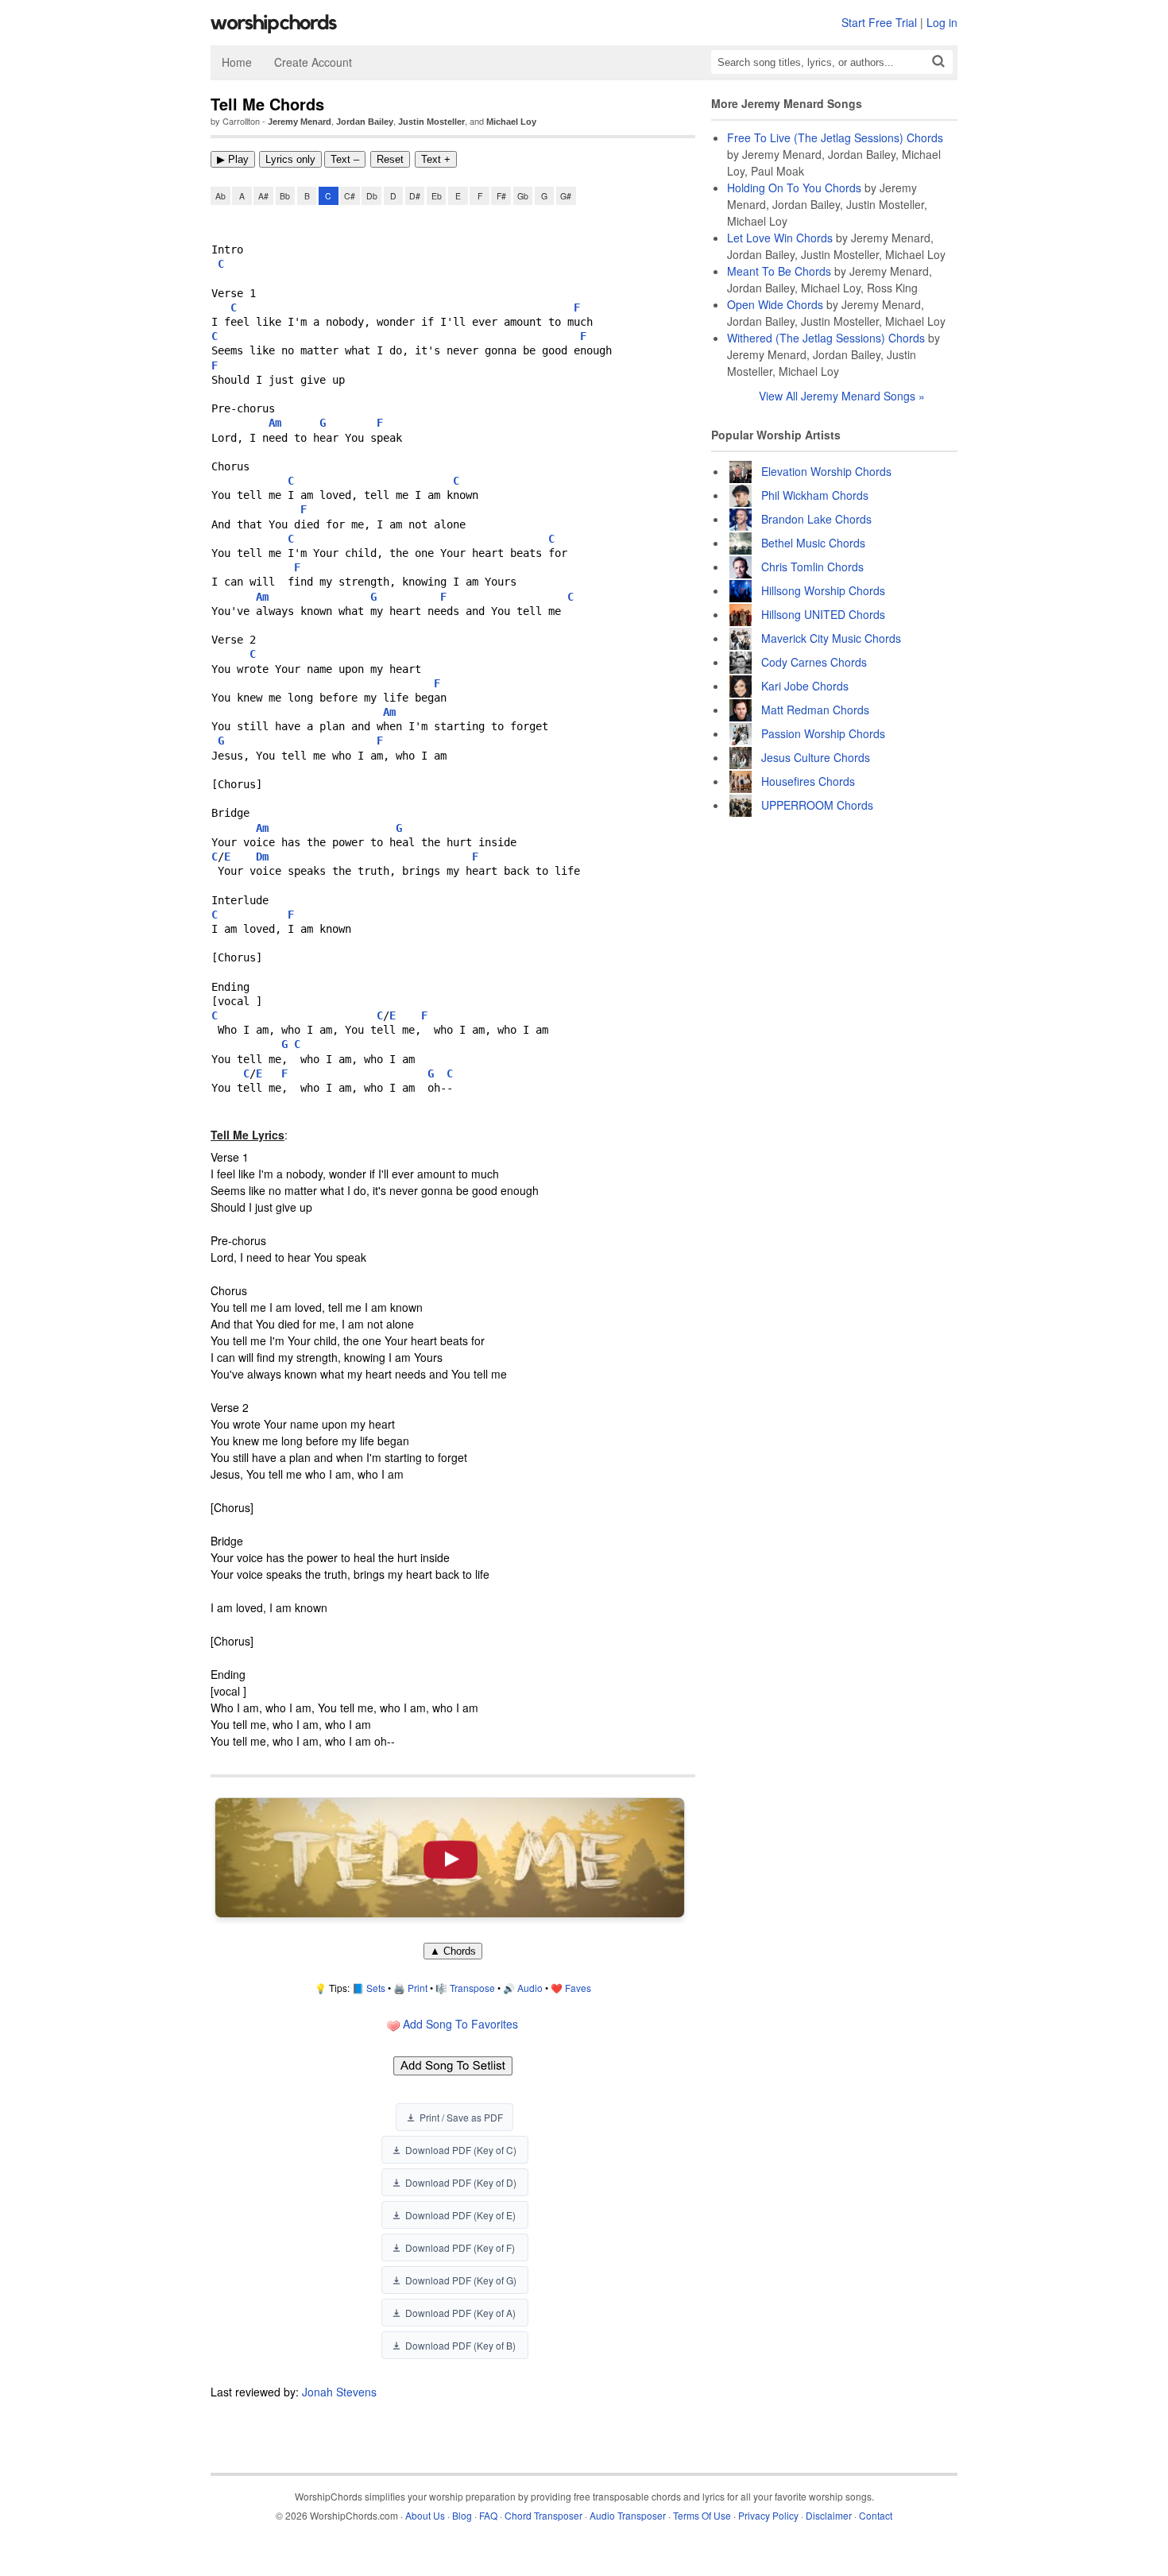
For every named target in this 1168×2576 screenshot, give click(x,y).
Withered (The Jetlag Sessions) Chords (826, 338)
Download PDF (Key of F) (460, 2247)
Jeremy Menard (300, 122)
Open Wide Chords (775, 304)
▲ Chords (453, 1951)
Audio (530, 1988)
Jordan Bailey (365, 122)
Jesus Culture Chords (816, 757)
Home (237, 62)
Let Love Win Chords (780, 238)
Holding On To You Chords (794, 188)
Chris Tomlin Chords (812, 567)
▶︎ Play (233, 159)
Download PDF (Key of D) (461, 2182)
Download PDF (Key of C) (461, 2150)
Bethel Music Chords (813, 543)
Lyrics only (290, 159)
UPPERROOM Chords (817, 805)
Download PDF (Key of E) (460, 2215)
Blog (462, 2515)
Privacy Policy (768, 2515)
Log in (942, 22)
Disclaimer (829, 2515)
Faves (578, 1988)
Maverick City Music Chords (831, 638)
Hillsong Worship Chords (823, 590)
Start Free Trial (879, 22)
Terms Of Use (702, 2515)
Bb (285, 196)
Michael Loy (511, 122)
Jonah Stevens (339, 2392)
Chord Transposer (543, 2515)
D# (415, 196)
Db (372, 196)
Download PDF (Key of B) (460, 2345)
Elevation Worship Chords (826, 471)
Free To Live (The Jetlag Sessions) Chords (835, 137)
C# (350, 196)
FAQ (488, 2515)
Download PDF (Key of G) (461, 2280)
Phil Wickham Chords (815, 495)
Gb (523, 196)
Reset (390, 159)
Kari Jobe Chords (805, 686)
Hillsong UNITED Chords (823, 614)
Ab (220, 196)
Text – (345, 159)
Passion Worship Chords (823, 733)
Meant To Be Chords (779, 271)
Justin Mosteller (431, 122)
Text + (436, 159)
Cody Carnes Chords (814, 662)
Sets (376, 1988)
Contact (876, 2515)
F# (501, 196)
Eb (437, 196)
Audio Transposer (628, 2515)
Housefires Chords (808, 781)
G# (566, 196)
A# (263, 196)
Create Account (313, 62)
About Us (425, 2515)
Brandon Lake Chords (816, 519)
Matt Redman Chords (815, 710)
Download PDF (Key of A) (460, 2313)
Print (418, 1988)
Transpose (472, 1988)
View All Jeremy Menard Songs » (842, 396)
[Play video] (450, 1858)
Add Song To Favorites (459, 2024)
